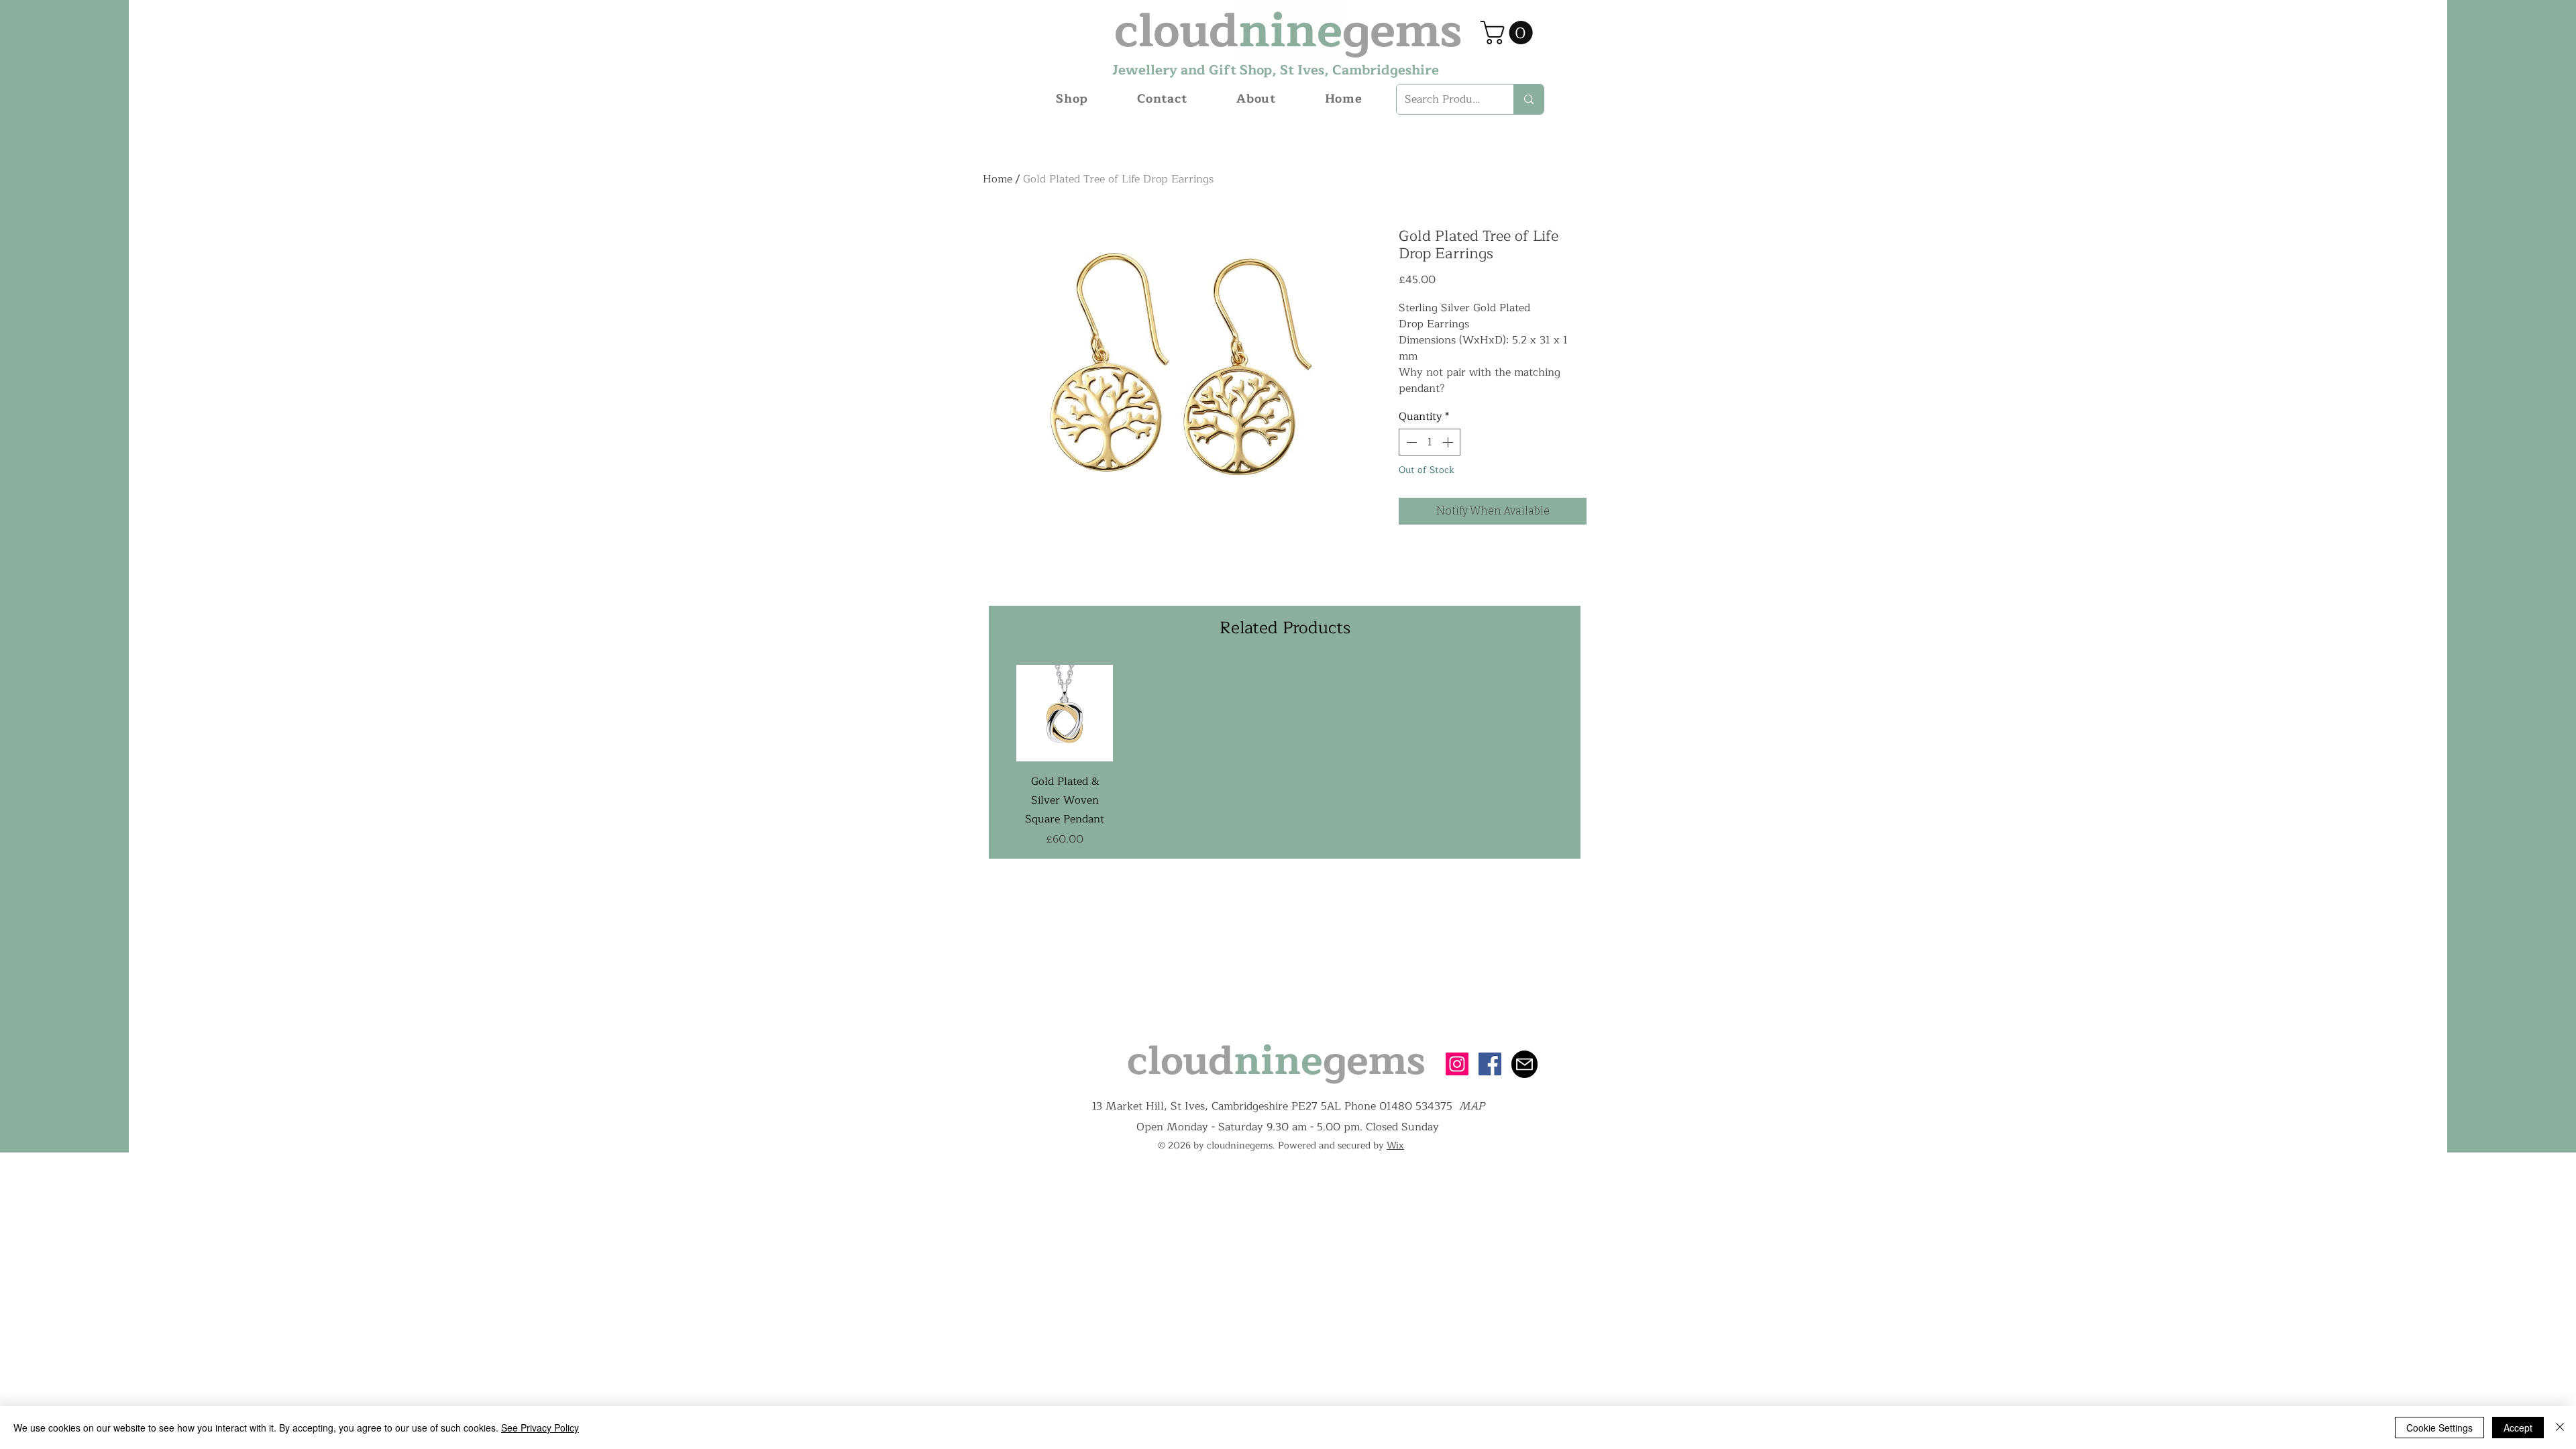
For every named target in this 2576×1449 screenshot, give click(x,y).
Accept (2518, 1428)
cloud (1180, 1061)
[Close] (2560, 1428)
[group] (1285, 756)
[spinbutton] (1430, 442)
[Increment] (1449, 442)
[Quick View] (1065, 713)
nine (1278, 1061)
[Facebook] (1490, 1064)
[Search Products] (1528, 99)
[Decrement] (1410, 442)
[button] (1509, 33)
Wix (1395, 1145)
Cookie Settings (2439, 1428)
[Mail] (1524, 1064)
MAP (1472, 1106)
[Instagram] (1457, 1064)
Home (998, 179)
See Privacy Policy (540, 1428)
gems (1374, 1061)
